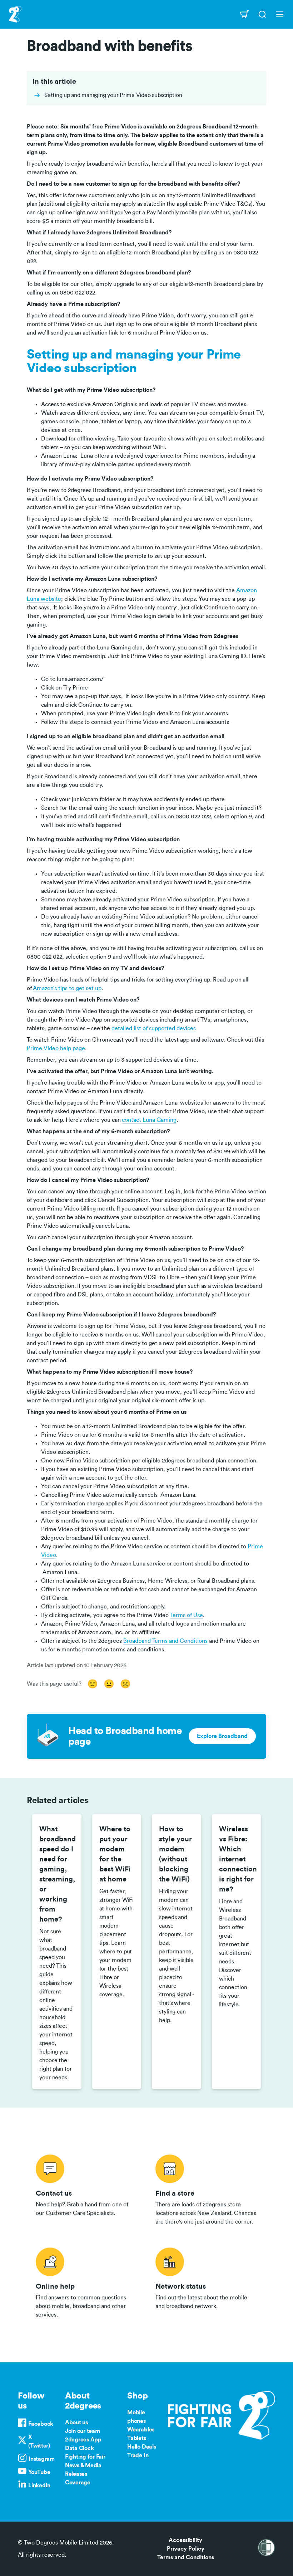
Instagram (42, 2459)
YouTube (39, 2472)
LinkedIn (39, 2485)
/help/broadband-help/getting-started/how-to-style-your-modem (177, 1952)
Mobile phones (136, 2417)
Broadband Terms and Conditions (165, 1641)
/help (87, 2282)
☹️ (125, 1684)
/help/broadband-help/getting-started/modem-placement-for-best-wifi (117, 1952)
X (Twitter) (39, 2441)
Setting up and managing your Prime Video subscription (113, 95)
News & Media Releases (83, 2470)
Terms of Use (187, 1615)
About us (76, 2422)
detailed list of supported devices (154, 1028)
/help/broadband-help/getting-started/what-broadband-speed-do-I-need (57, 1952)
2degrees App (83, 2440)
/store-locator (206, 2188)
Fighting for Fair (85, 2457)
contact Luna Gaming (149, 1120)
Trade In (138, 2455)
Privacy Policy (186, 2549)
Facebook (41, 2424)
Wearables (141, 2430)
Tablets (136, 2438)
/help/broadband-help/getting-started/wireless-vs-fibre (237, 1952)
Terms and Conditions (186, 2557)
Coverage (78, 2483)
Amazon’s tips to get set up (67, 988)
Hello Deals (141, 2447)
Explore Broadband (222, 1736)
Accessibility (185, 2540)
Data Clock (80, 2448)
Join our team (83, 2431)
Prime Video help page (56, 1048)
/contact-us (87, 2188)
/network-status (206, 2282)
